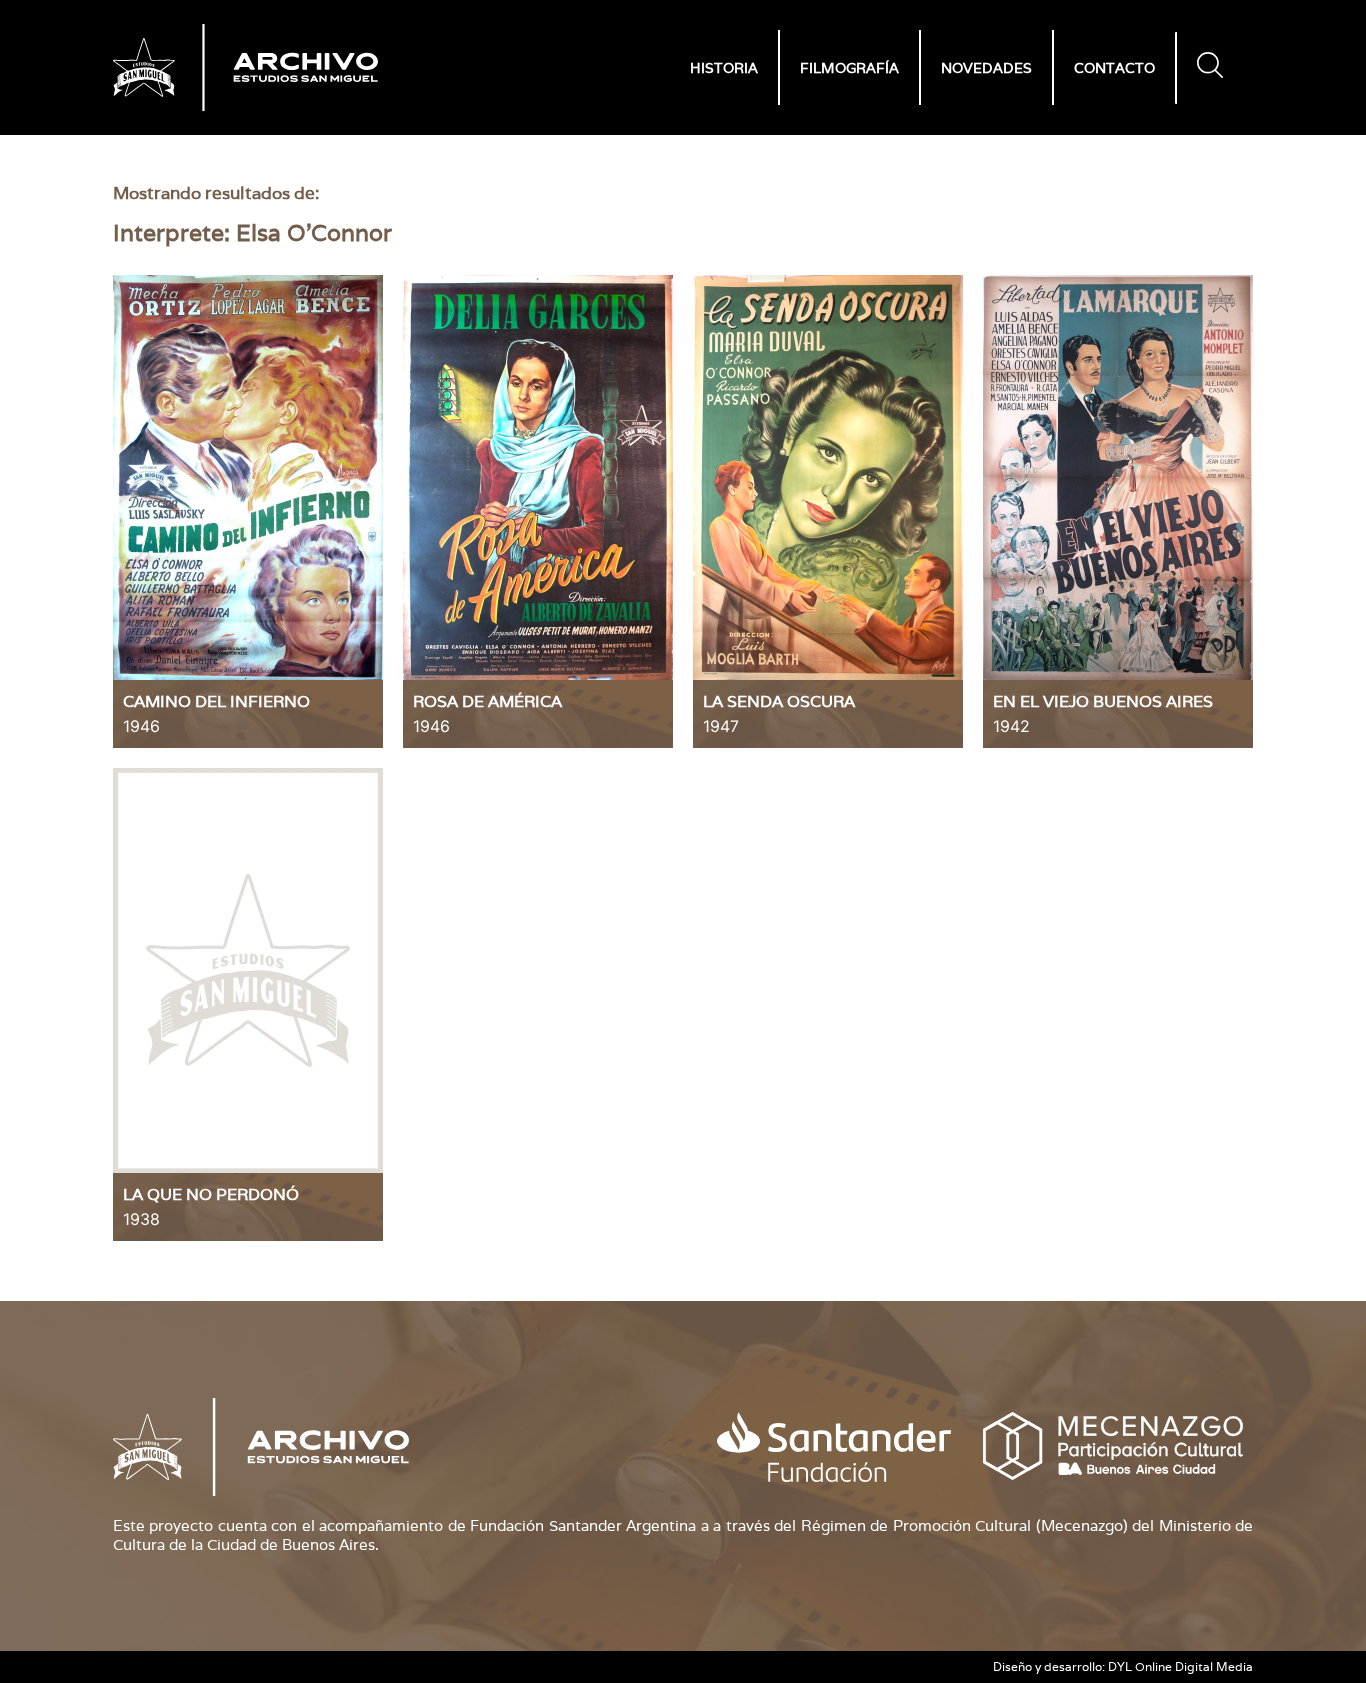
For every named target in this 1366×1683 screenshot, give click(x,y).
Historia (724, 68)
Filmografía (849, 68)
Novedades (986, 68)
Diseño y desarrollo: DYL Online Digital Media (1123, 1666)
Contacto (1114, 68)
